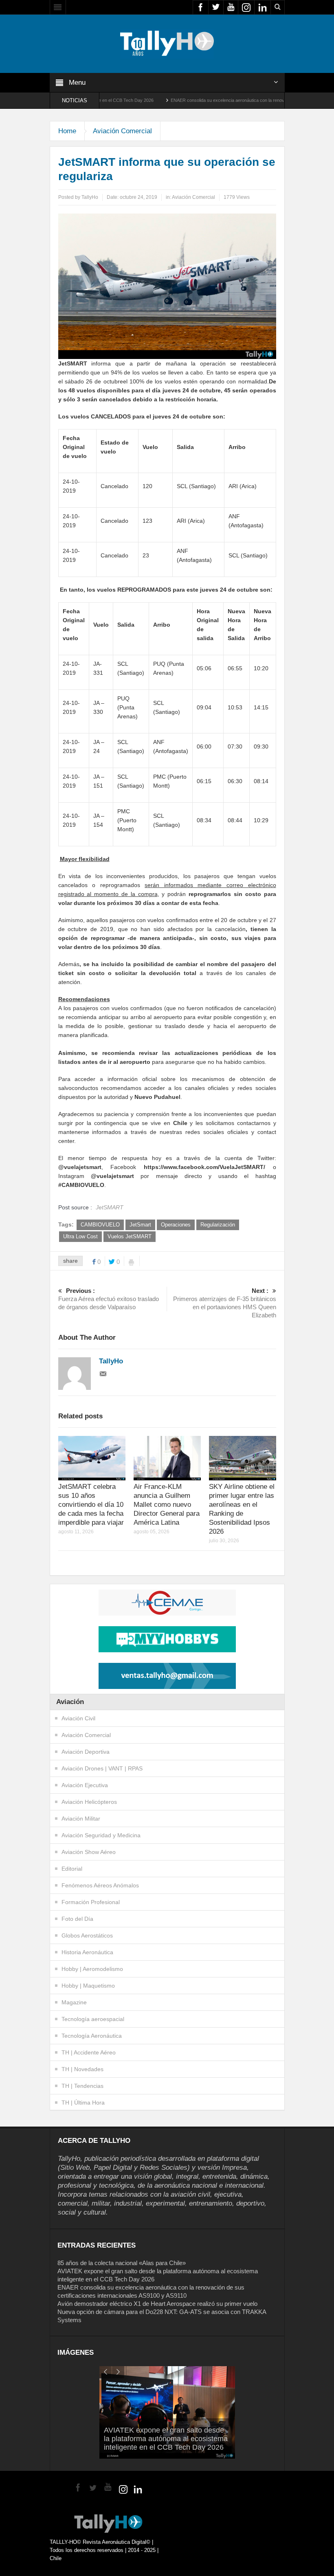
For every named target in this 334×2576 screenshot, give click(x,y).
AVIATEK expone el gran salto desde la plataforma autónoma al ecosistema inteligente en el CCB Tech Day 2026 (166, 2439)
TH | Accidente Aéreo (89, 2052)
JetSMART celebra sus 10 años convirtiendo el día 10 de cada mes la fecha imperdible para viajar (91, 1505)
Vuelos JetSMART (130, 1236)
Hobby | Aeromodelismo (92, 1969)
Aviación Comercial (122, 131)
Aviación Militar (81, 1819)
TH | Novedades (82, 2069)
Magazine (74, 2002)
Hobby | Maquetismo (88, 1986)
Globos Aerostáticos (87, 1935)
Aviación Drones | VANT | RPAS (102, 1768)
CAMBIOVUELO (100, 1225)
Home (67, 131)
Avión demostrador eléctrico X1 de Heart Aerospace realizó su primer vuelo (157, 2304)
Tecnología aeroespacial (93, 2019)
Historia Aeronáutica (87, 1952)
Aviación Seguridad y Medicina (101, 1835)
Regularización (218, 1225)
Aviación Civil (78, 1718)
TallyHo (90, 197)
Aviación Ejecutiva (85, 1785)
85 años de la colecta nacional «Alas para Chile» (122, 2263)
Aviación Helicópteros (89, 1802)
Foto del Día (77, 1919)
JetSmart (140, 1225)
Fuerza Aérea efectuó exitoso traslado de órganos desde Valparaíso (109, 1299)
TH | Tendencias (82, 2086)
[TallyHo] (167, 43)
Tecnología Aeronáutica (92, 2036)
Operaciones (176, 1225)
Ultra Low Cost (80, 1236)
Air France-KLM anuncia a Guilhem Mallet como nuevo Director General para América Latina (167, 1505)
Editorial (72, 1869)
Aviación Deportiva (86, 1752)
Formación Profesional (91, 1902)
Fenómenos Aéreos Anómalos (100, 1885)
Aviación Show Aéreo (89, 1852)
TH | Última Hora (83, 2103)
